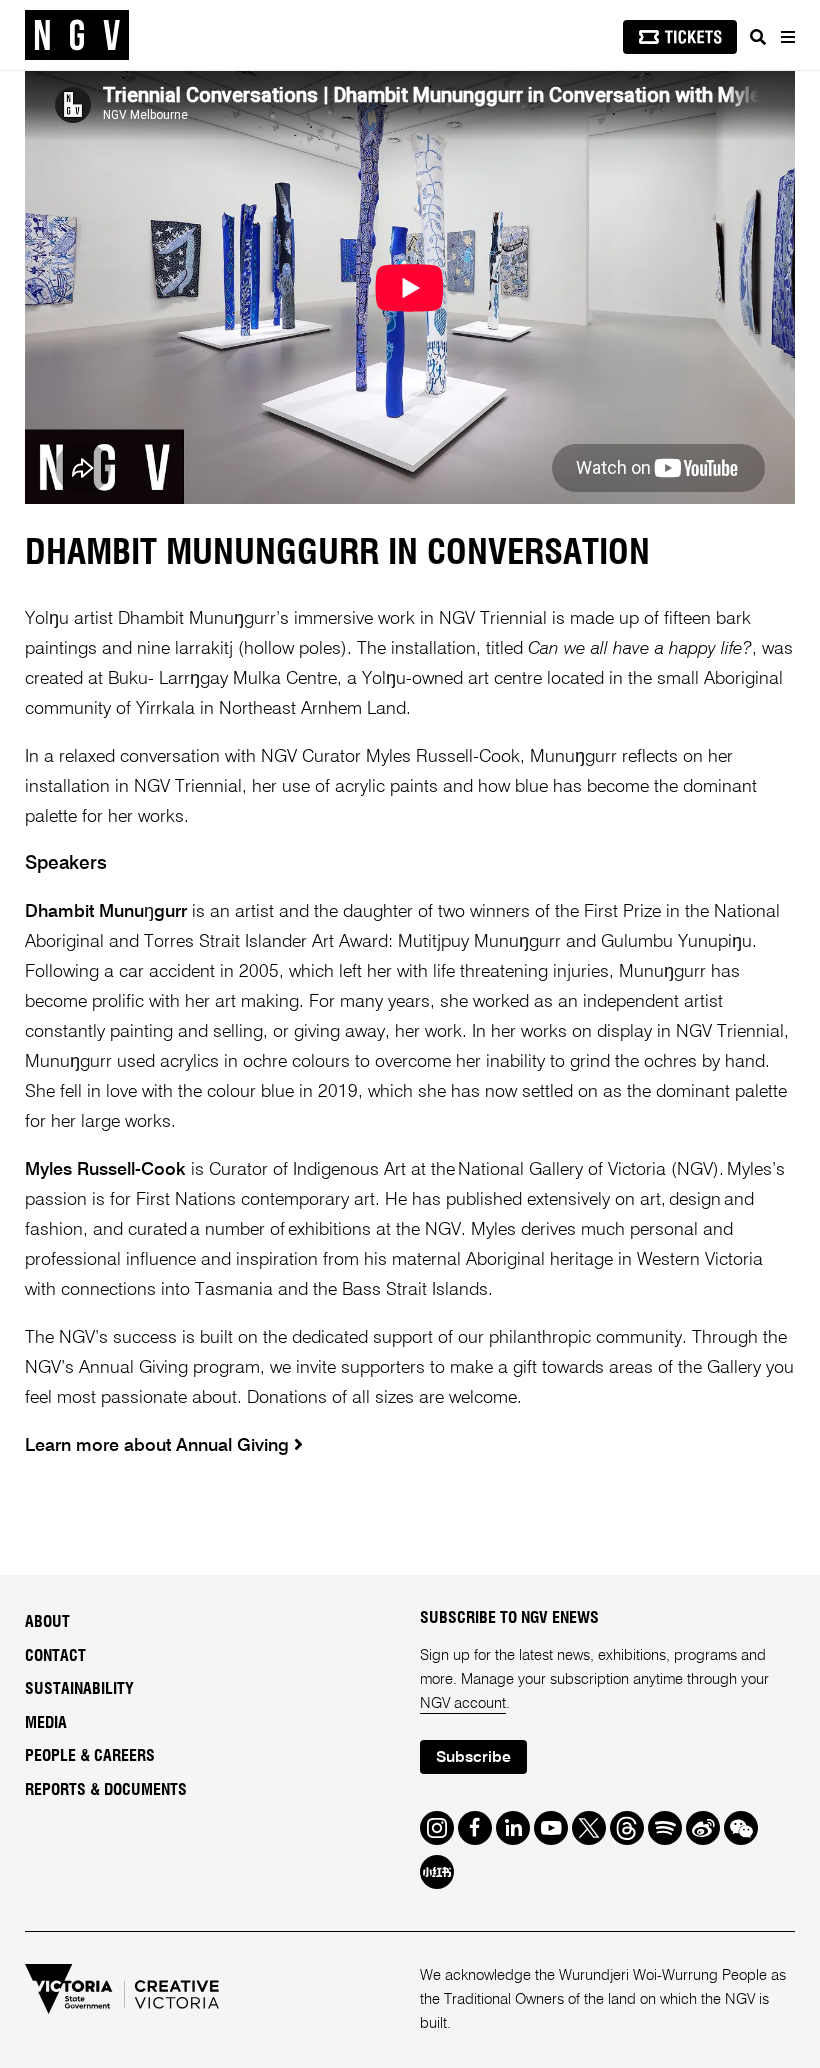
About (47, 1622)
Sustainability (79, 1689)
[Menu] (787, 37)
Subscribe (473, 1758)
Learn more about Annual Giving (159, 1446)
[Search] (758, 37)
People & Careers (90, 1756)
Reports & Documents (106, 1790)
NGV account (463, 1703)
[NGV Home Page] (77, 35)
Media (46, 1723)
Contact (55, 1656)
